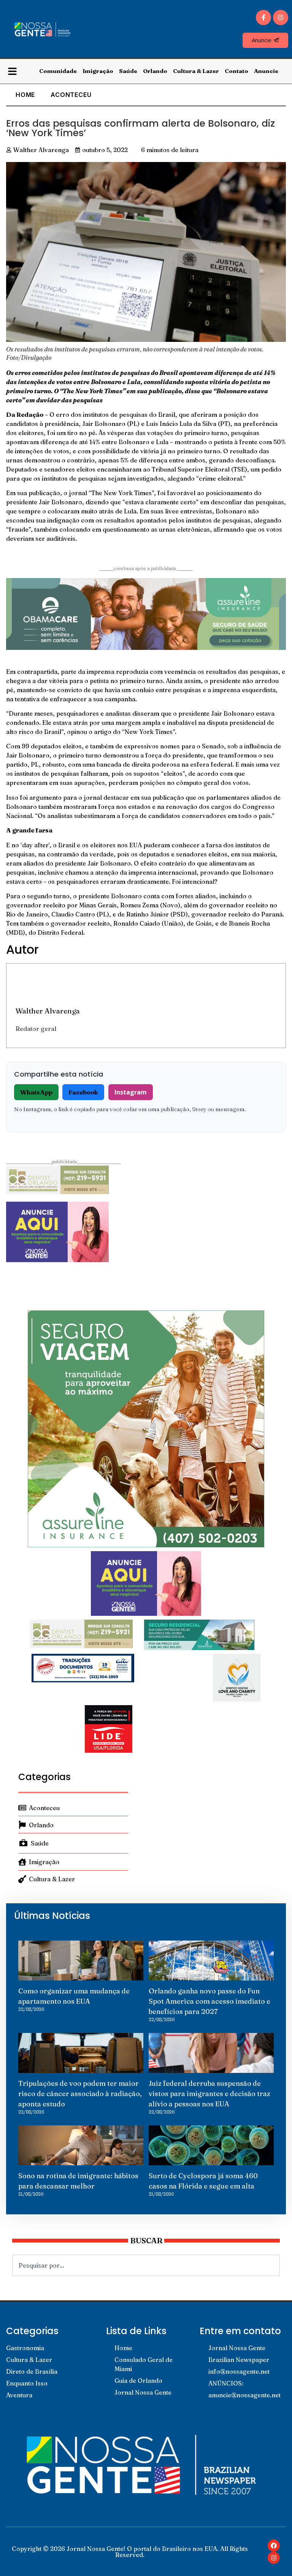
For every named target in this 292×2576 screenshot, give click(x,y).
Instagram (131, 1092)
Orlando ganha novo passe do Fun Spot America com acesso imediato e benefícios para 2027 (209, 2001)
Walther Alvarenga (48, 1011)
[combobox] (146, 2265)
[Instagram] (281, 17)
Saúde (128, 71)
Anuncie (266, 71)
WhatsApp (36, 1092)
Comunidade (58, 71)
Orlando (155, 71)
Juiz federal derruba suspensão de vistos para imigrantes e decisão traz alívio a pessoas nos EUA (209, 2094)
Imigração (98, 71)
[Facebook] (274, 2546)
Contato (236, 71)
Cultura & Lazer (196, 71)
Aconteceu (71, 95)
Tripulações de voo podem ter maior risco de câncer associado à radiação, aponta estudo (80, 2094)
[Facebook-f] (263, 17)
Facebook (83, 1092)
